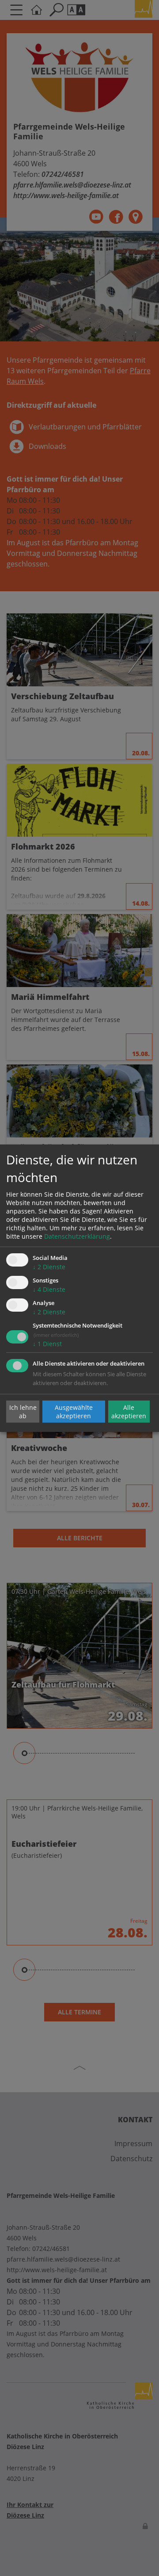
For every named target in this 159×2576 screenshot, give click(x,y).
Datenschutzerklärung (77, 1236)
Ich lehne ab (23, 1412)
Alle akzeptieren (129, 1412)
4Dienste (49, 1289)
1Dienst (47, 1344)
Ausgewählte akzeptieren (74, 1412)
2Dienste (49, 1267)
